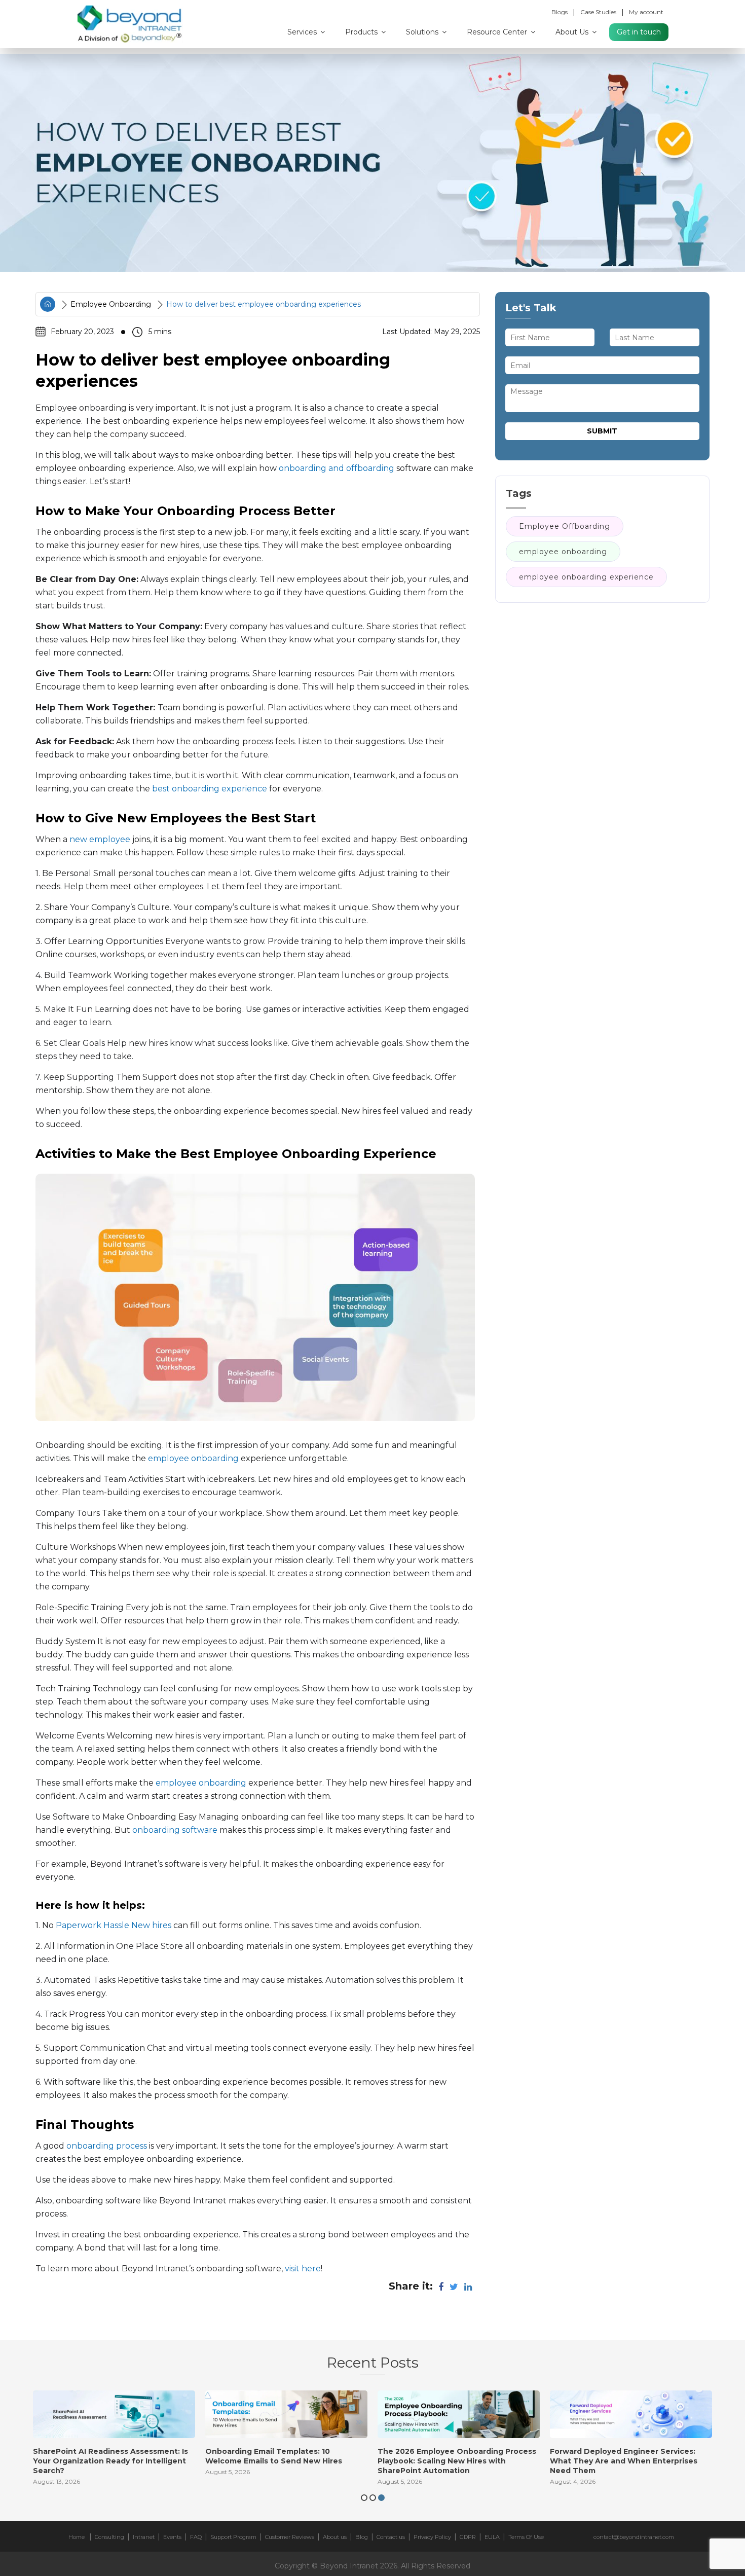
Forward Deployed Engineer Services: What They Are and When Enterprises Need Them (624, 2461)
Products (362, 32)
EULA (492, 2537)
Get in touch (639, 32)
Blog (362, 2537)
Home (77, 2537)
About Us (573, 32)
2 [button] (373, 2498)
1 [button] (364, 2498)
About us (335, 2537)
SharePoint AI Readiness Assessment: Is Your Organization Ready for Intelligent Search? (110, 2461)
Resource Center (498, 32)
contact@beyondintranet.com (634, 2537)
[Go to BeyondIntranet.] (48, 304)
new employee (100, 839)
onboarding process (107, 2146)
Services (303, 32)
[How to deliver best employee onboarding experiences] (372, 163)
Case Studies (598, 12)
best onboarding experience (210, 789)
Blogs (560, 12)
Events (172, 2537)
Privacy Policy (432, 2537)
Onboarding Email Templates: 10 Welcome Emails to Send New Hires (274, 2456)
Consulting (109, 2537)
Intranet (144, 2537)
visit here (303, 2269)
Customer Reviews (290, 2537)
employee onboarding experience (586, 577)
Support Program (233, 2537)
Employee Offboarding (565, 526)
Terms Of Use (526, 2537)
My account (646, 12)
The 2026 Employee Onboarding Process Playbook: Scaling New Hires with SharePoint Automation (457, 2461)
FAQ (196, 2537)
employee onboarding (193, 1458)
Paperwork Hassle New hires (114, 1925)
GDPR (468, 2537)
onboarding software (175, 1830)
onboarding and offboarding (337, 468)
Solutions (423, 32)
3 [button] (381, 2498)
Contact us (391, 2537)
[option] (114, 2441)
